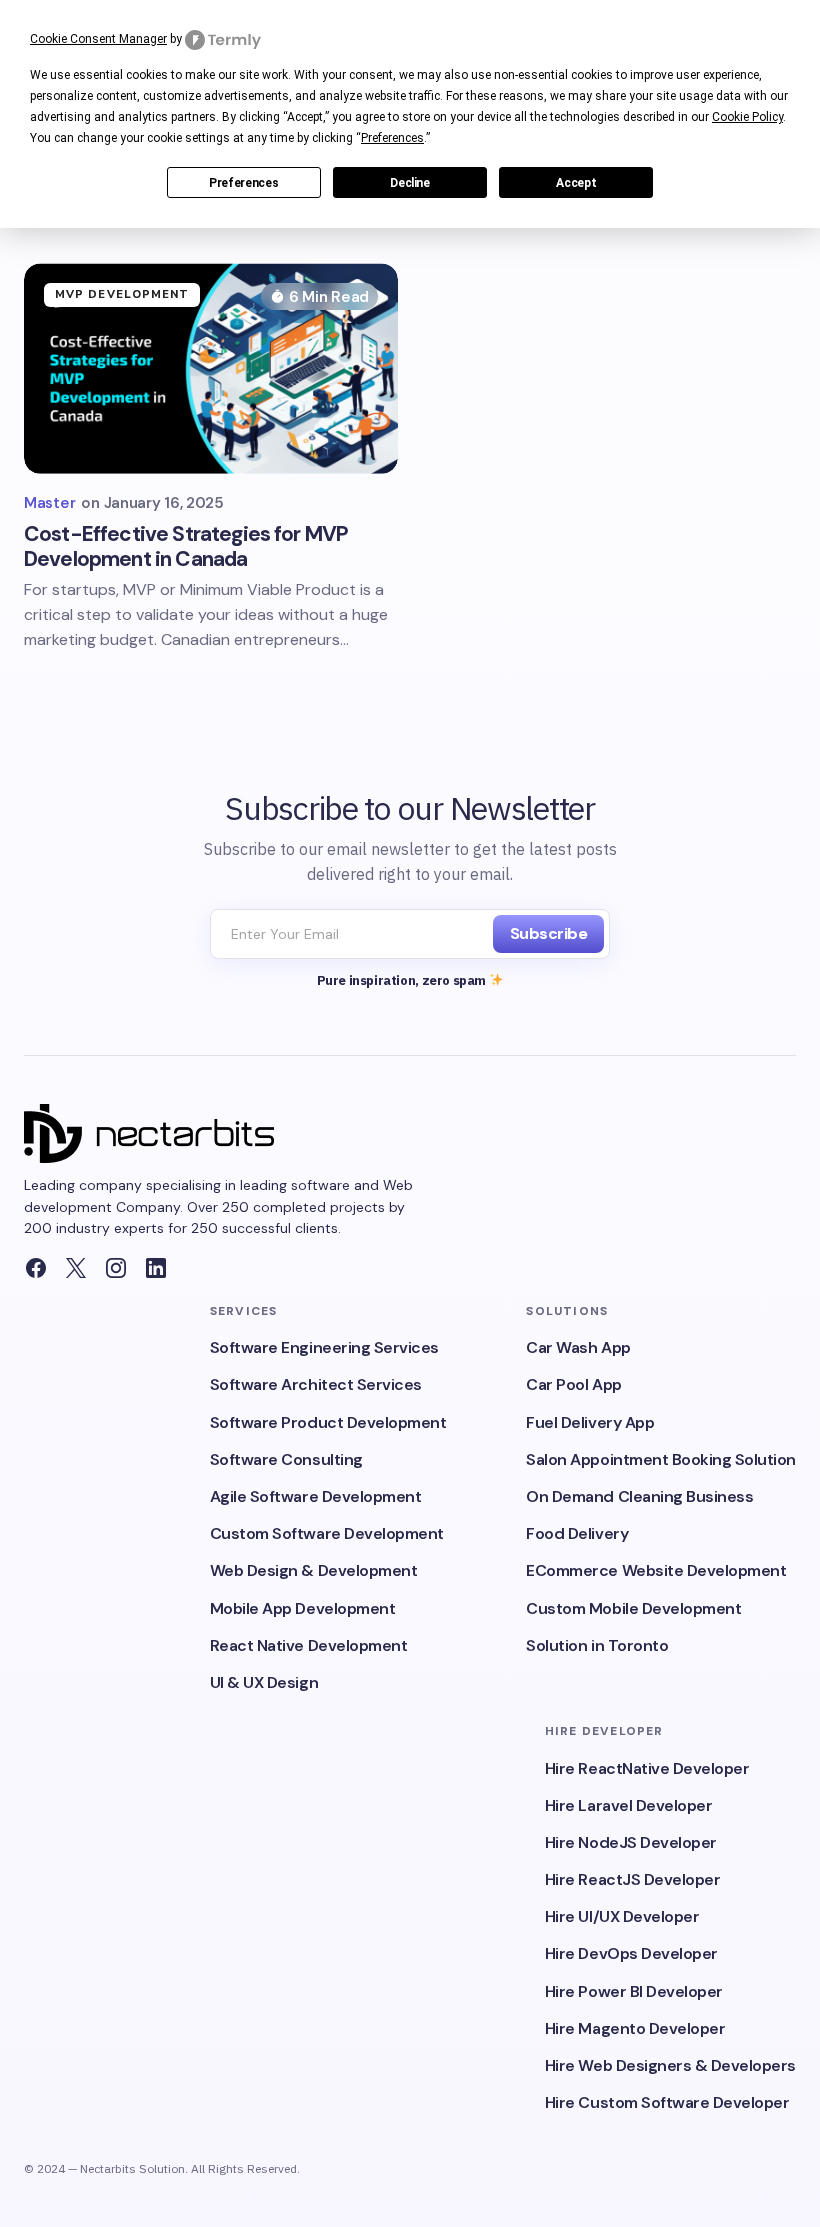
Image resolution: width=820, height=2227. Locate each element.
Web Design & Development (313, 1570)
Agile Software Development (316, 1496)
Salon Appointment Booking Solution (661, 1459)
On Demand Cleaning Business (639, 1496)
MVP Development (122, 294)
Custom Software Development (327, 1533)
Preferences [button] (392, 138)
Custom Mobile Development (633, 1608)
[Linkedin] (156, 1268)
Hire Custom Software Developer (667, 2102)
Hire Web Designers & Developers (670, 2065)
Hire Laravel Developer (628, 1805)
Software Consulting (286, 1459)
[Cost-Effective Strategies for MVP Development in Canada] (211, 368)
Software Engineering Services (324, 1347)
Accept (576, 183)
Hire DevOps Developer (631, 1953)
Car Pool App (573, 1384)
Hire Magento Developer (635, 2028)
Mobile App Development (302, 1608)
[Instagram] (116, 1268)
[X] (76, 1268)
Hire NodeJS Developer (631, 1842)
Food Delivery (577, 1533)
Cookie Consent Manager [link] (98, 39)
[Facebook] (36, 1268)
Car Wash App (578, 1347)
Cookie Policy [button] (747, 117)
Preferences (243, 183)
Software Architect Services (316, 1384)
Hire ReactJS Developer (632, 1879)
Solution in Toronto (597, 1645)
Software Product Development (328, 1422)
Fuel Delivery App (590, 1422)
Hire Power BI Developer (634, 1991)
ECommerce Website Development (656, 1570)
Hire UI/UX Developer (622, 1916)
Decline (409, 183)
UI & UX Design (264, 1682)
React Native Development (308, 1645)
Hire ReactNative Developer (647, 1768)
